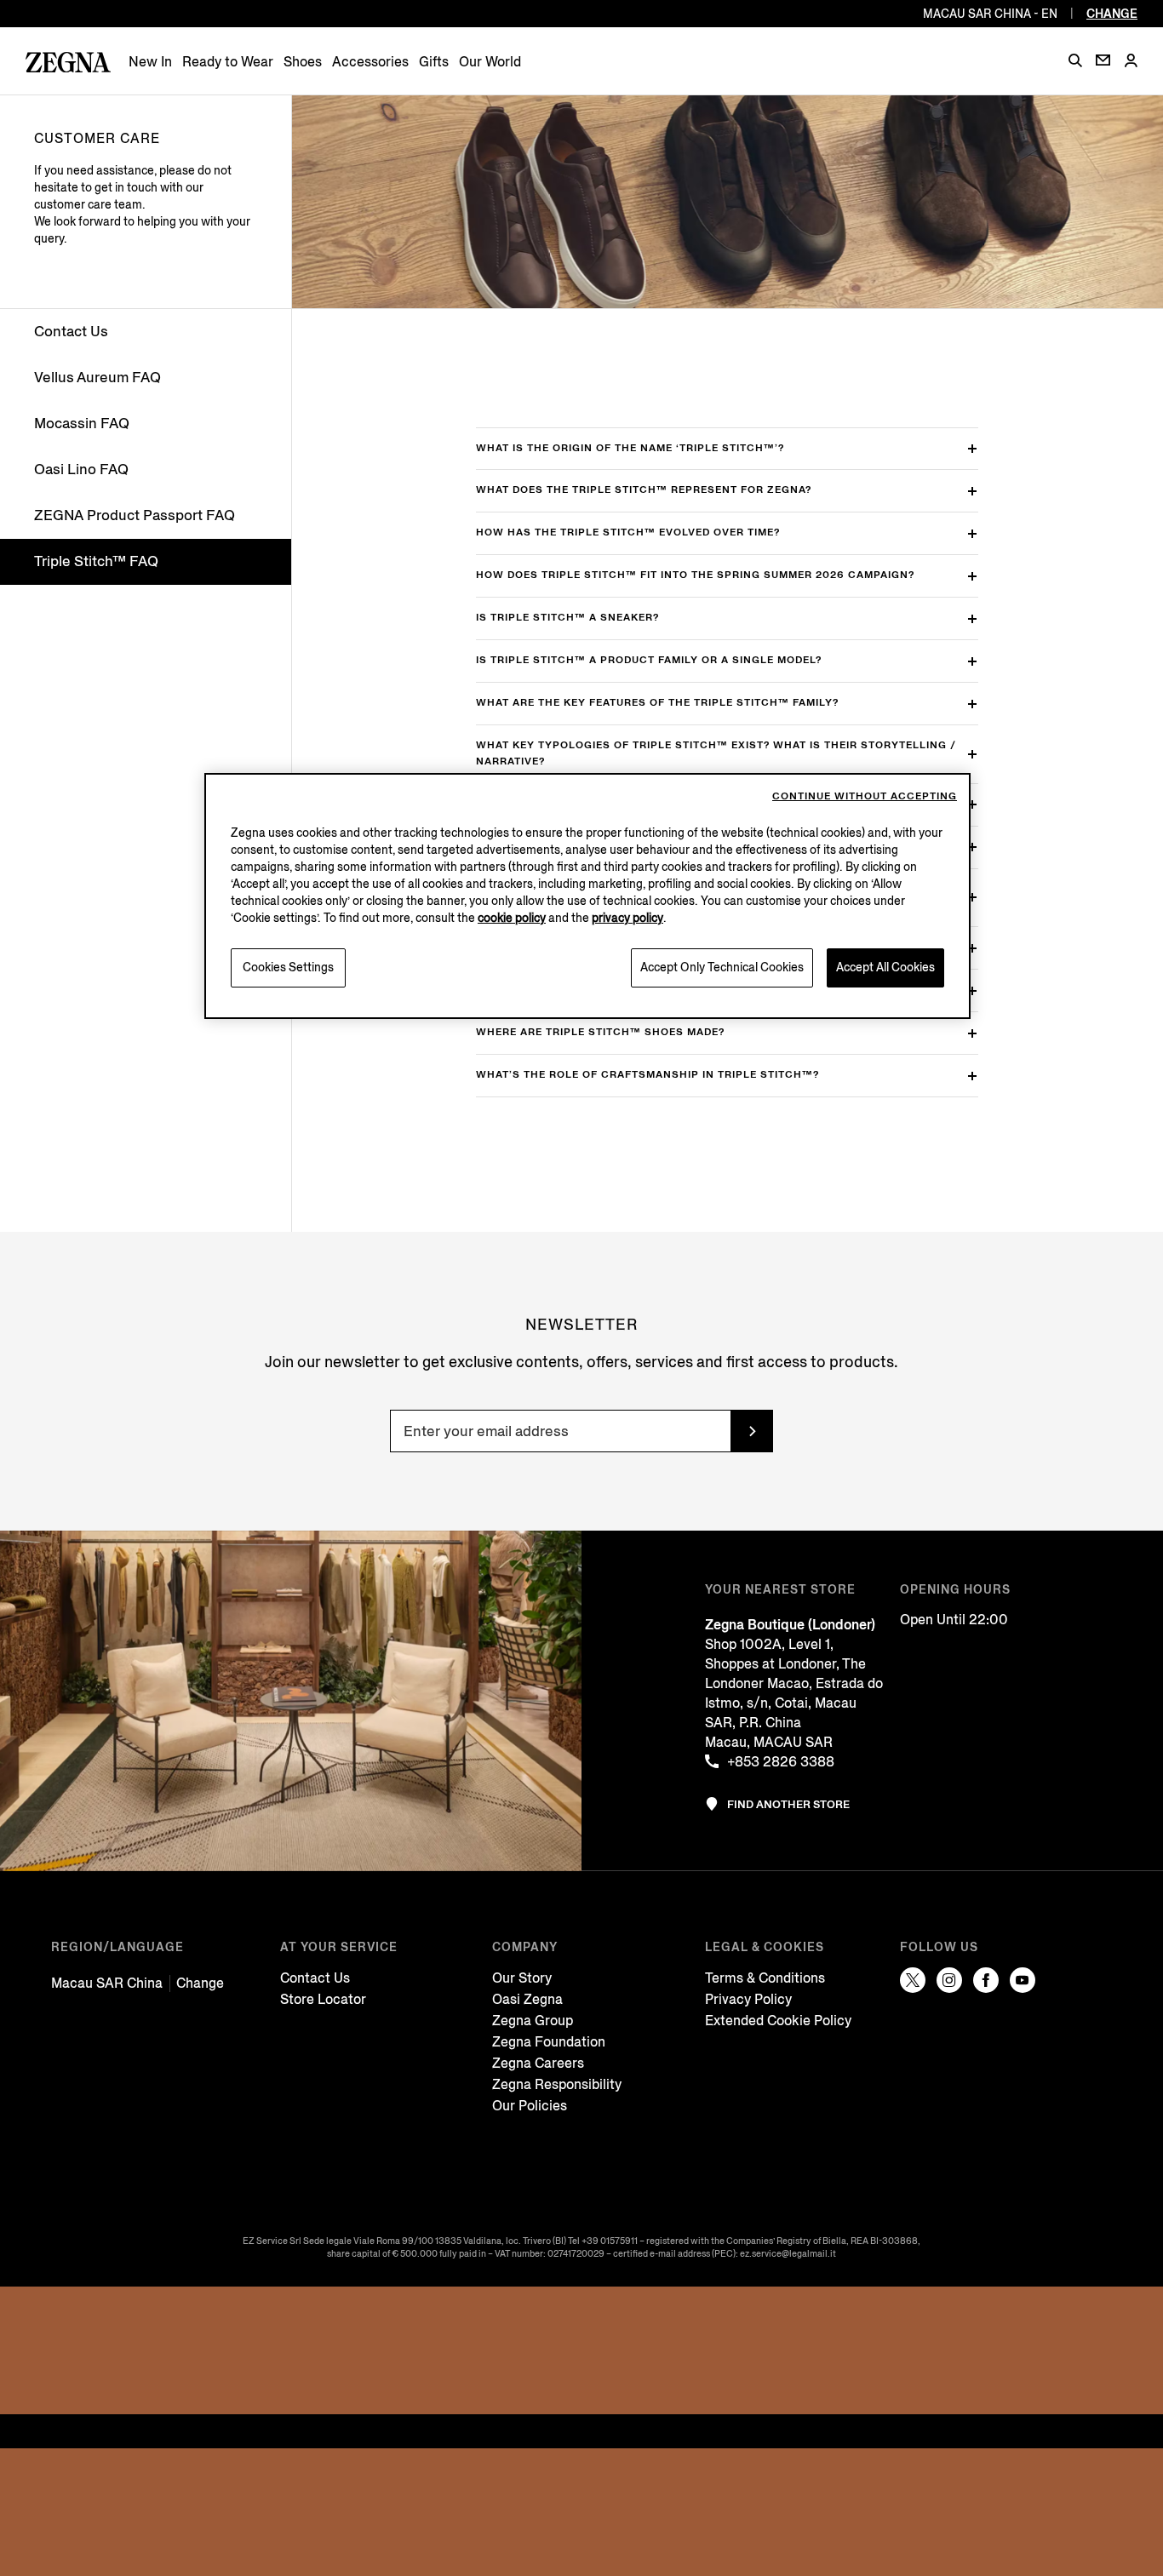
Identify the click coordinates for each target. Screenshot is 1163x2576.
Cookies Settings (288, 967)
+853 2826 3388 (781, 1762)
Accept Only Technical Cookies (722, 967)
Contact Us (71, 332)
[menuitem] (150, 62)
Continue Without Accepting (865, 796)
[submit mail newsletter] (752, 1431)
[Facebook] (986, 1980)
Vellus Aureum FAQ (97, 378)
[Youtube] (1023, 1980)
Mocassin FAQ (82, 424)
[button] (1075, 60)
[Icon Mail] (1103, 60)
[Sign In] (1131, 62)
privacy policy (627, 918)
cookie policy (512, 918)
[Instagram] (949, 1980)
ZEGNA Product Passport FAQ (135, 515)
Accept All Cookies (885, 967)
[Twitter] (913, 1980)
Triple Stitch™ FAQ (96, 561)
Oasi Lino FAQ (81, 469)
